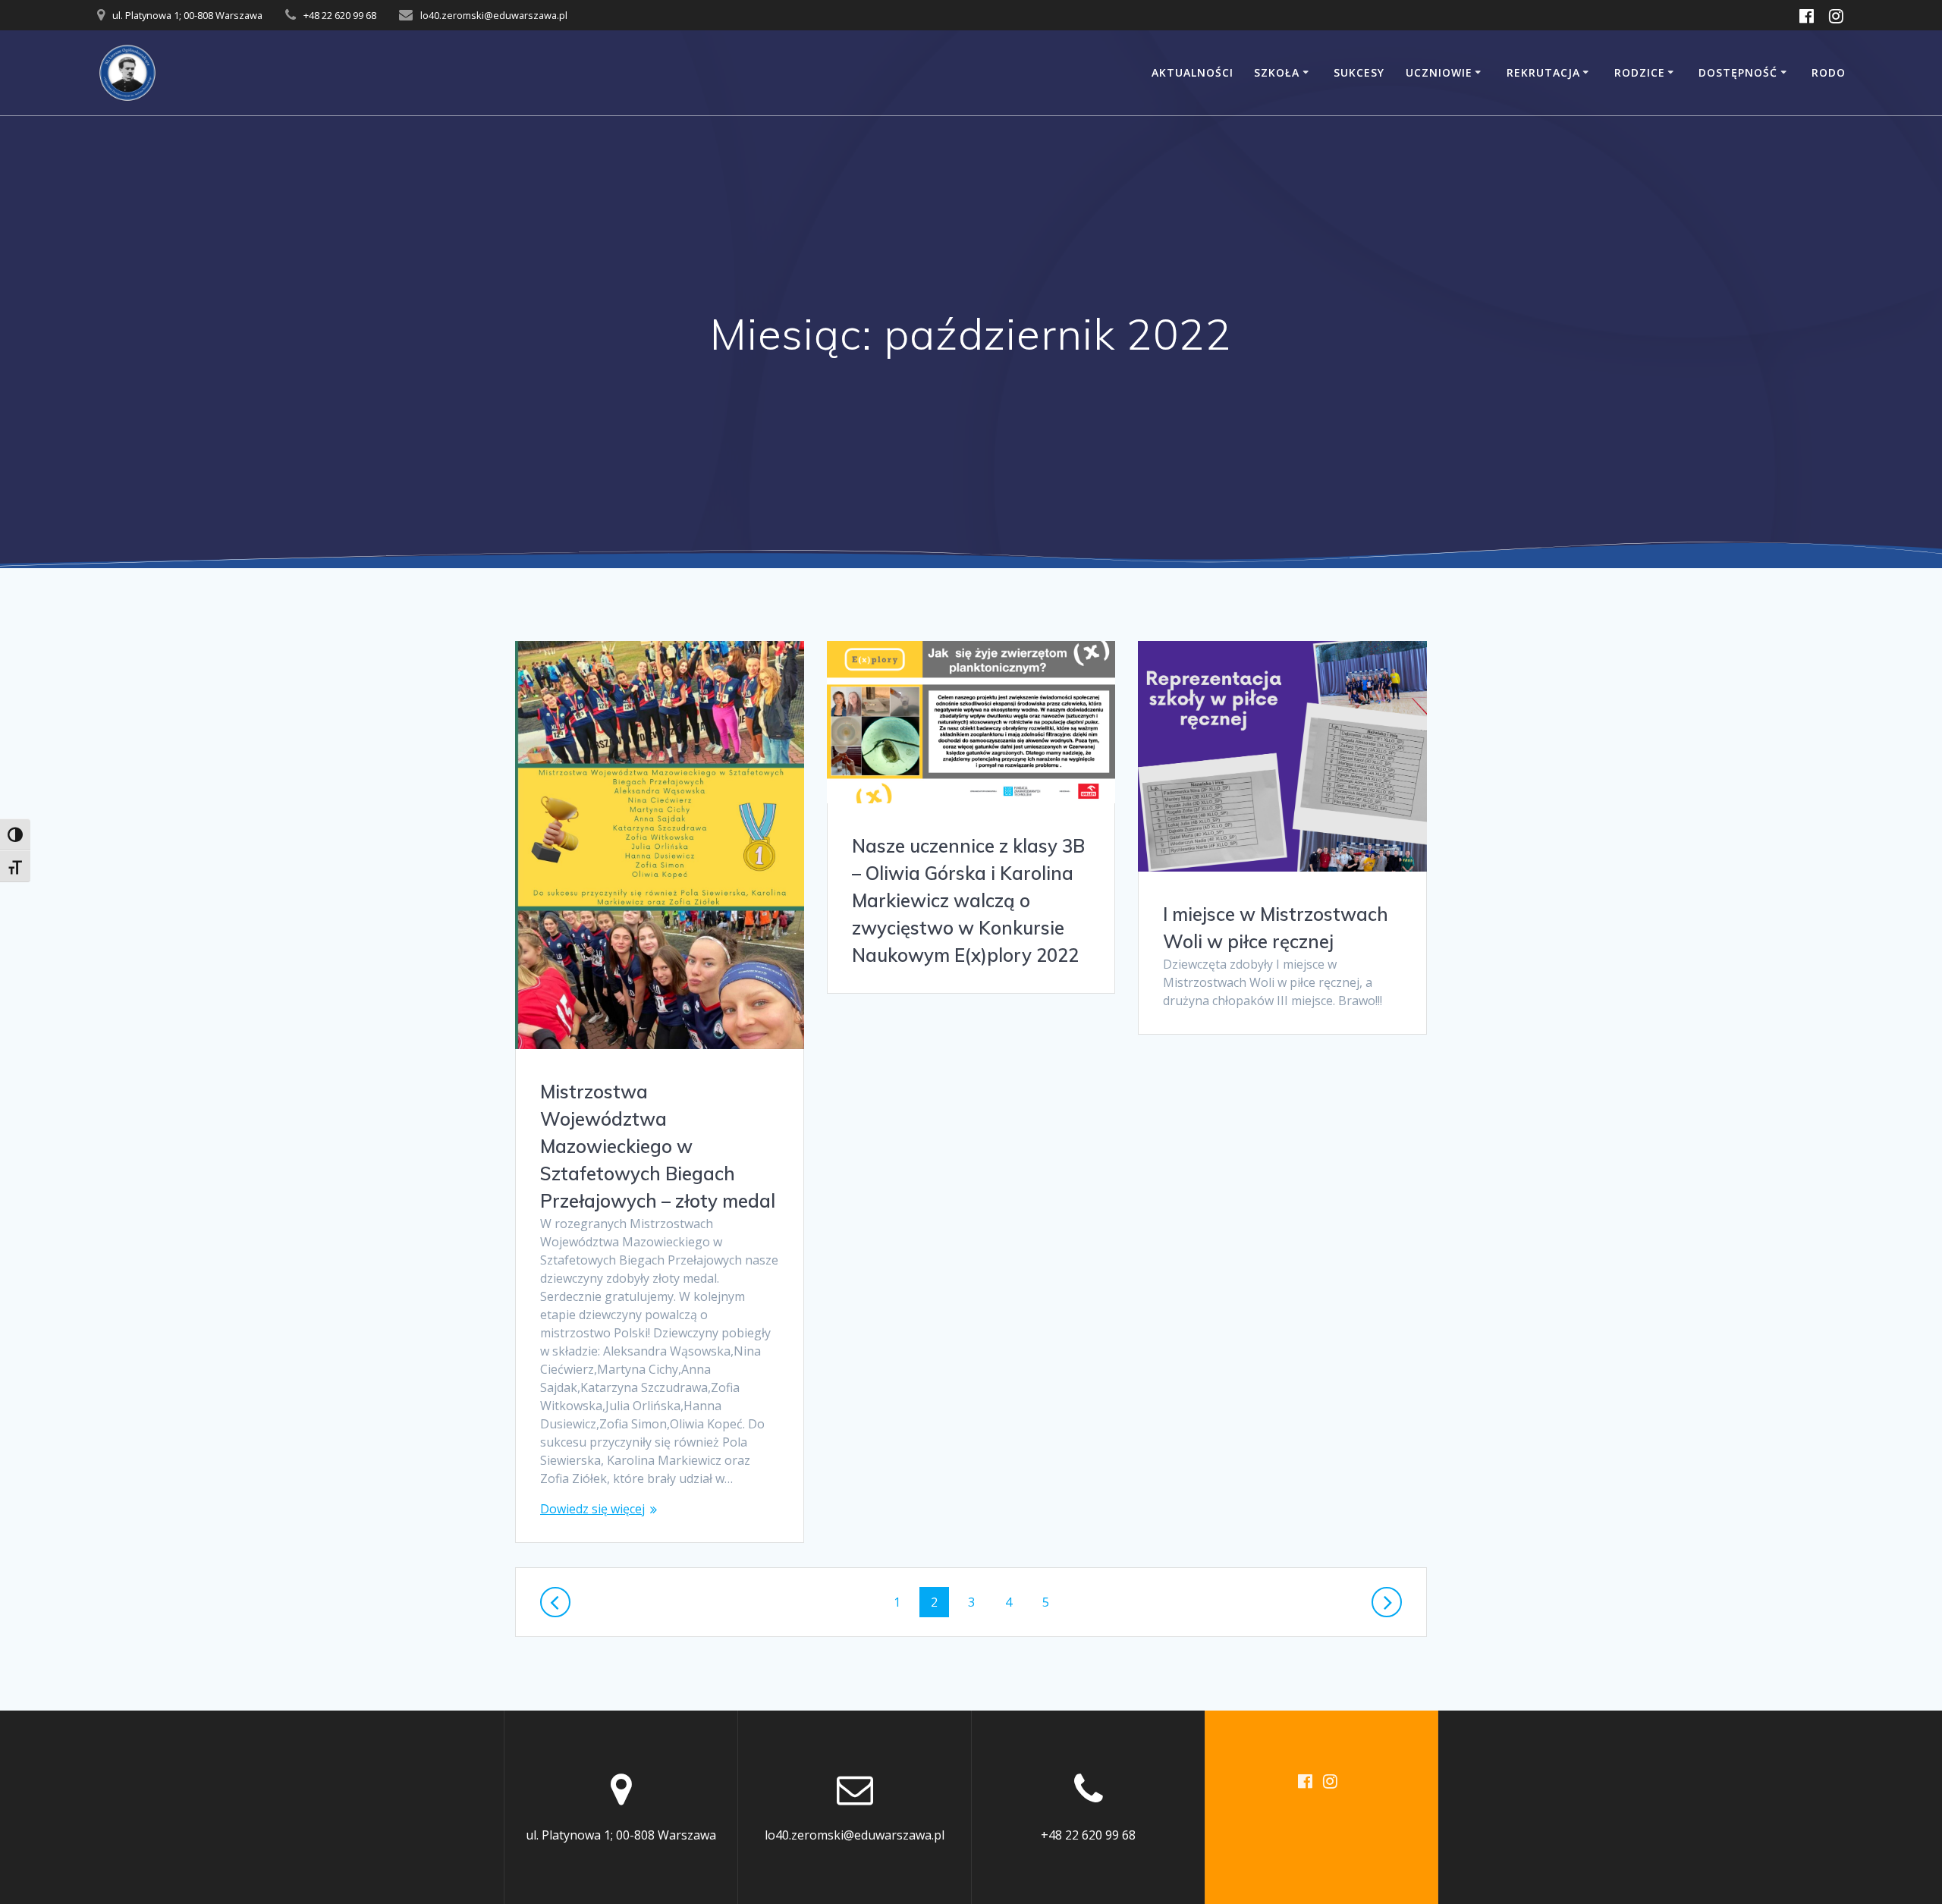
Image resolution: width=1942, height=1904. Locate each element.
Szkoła (1277, 72)
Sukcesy (1359, 72)
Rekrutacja (1543, 72)
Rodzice (1640, 72)
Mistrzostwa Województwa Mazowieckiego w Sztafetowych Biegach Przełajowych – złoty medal (658, 1146)
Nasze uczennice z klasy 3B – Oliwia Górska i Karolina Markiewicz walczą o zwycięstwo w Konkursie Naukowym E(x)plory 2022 (968, 900)
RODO (1829, 72)
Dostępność (1738, 72)
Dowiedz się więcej (592, 1509)
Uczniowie (1439, 72)
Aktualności (1193, 72)
